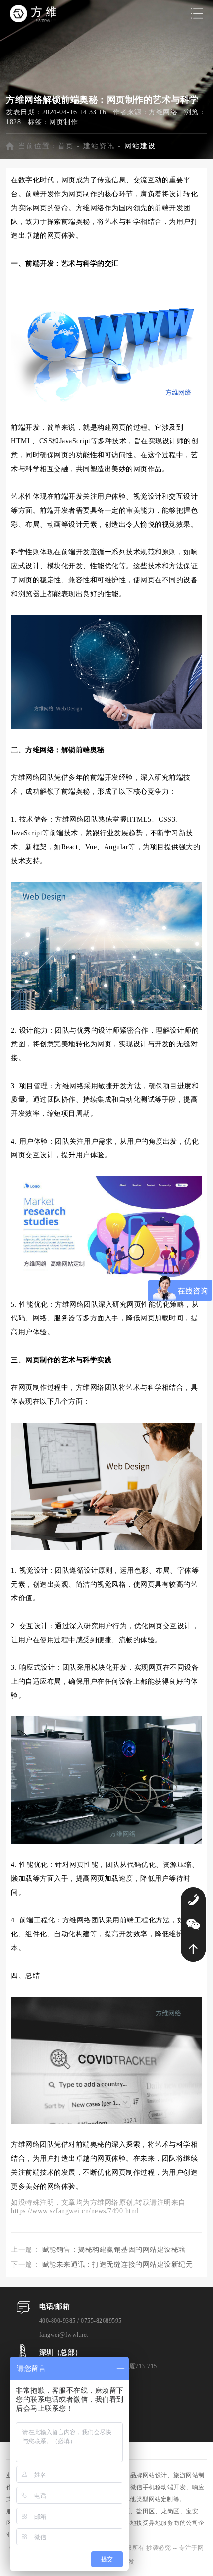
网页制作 (63, 122)
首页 (66, 146)
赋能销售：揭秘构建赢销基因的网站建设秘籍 (114, 2250)
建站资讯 (99, 146)
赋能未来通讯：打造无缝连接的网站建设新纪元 (118, 2265)
